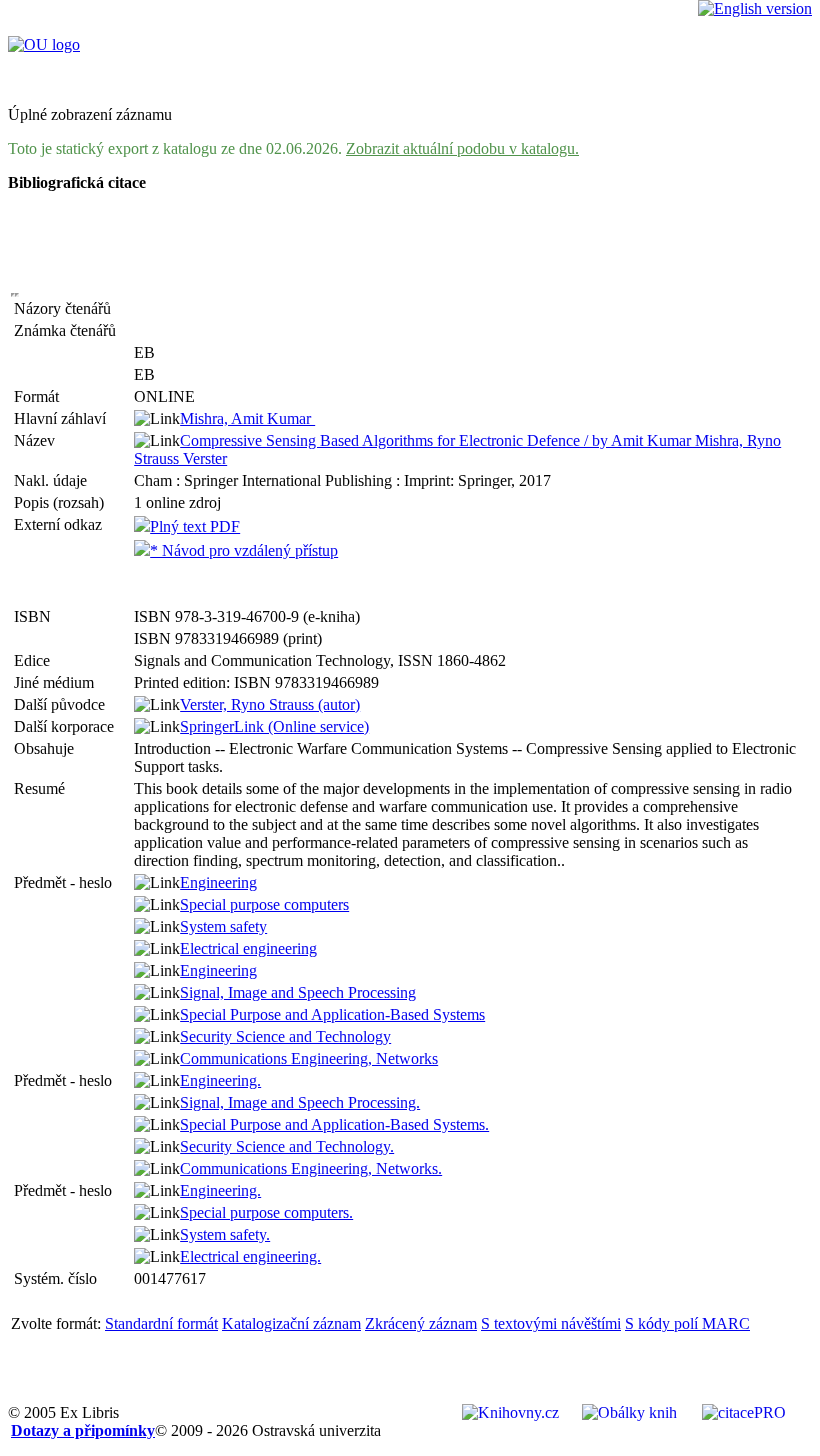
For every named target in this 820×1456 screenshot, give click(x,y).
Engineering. (220, 1080)
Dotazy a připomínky (83, 1430)
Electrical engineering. (250, 1256)
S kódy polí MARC (687, 1323)
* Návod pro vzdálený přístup (244, 550)
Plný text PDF (195, 526)
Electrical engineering (248, 948)
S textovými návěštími (551, 1323)
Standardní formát (161, 1323)
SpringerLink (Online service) (274, 726)
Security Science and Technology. (287, 1146)
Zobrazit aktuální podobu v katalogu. (462, 148)
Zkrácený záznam (421, 1323)
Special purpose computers (264, 904)
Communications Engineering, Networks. (311, 1168)
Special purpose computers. (266, 1212)
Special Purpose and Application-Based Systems (332, 1014)
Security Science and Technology (285, 1036)
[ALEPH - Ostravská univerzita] (44, 44)
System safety (223, 926)
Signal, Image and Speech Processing (298, 992)
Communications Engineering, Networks (309, 1058)
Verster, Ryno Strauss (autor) (270, 704)
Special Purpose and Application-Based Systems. (334, 1124)
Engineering (218, 882)
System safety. (225, 1234)
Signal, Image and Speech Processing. (300, 1102)
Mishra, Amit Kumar (247, 418)
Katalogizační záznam (291, 1323)
